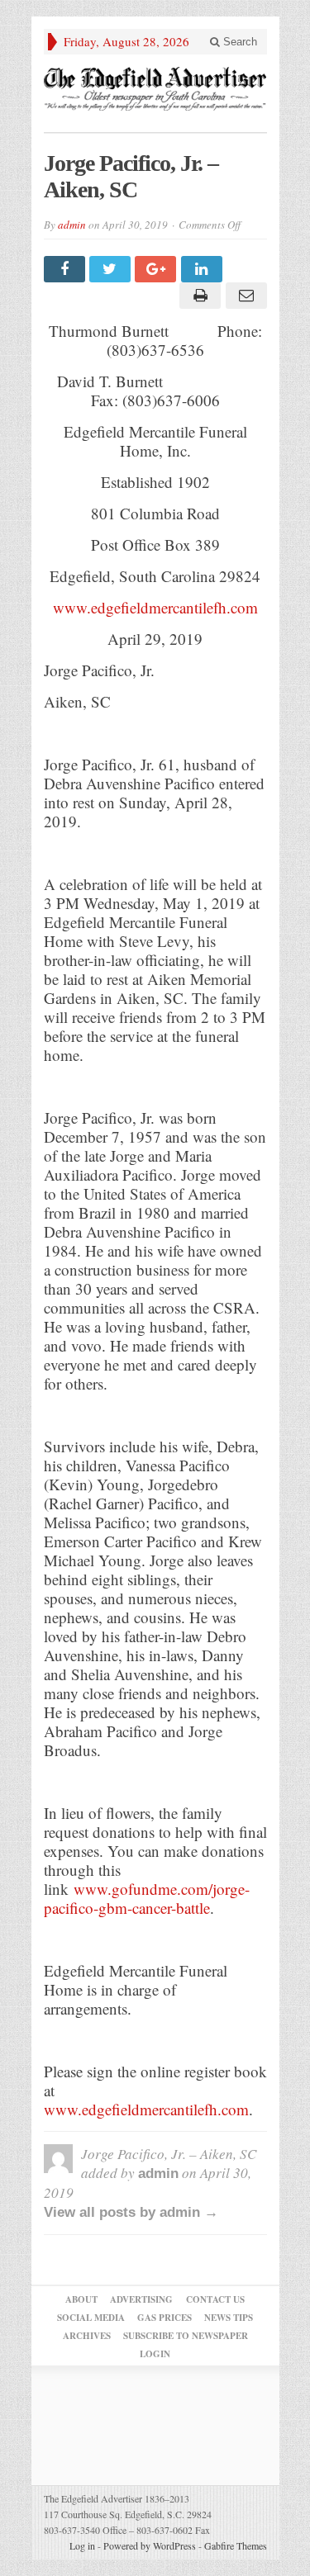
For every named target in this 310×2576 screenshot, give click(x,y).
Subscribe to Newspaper (186, 2336)
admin (72, 225)
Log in (82, 2545)
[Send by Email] (243, 296)
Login (155, 2354)
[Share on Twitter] (112, 269)
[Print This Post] (198, 296)
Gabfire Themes (236, 2545)
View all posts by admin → (131, 2212)
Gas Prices (165, 2318)
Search (238, 42)
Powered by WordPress (150, 2545)
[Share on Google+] (157, 269)
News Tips (229, 2318)
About (81, 2299)
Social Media (91, 2318)
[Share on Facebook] (67, 269)
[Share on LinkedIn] (204, 269)
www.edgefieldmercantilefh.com (155, 607)
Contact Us (215, 2299)
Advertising (141, 2299)
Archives (87, 2336)
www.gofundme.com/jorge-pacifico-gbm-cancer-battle (147, 1898)
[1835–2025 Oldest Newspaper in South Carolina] (155, 89)
